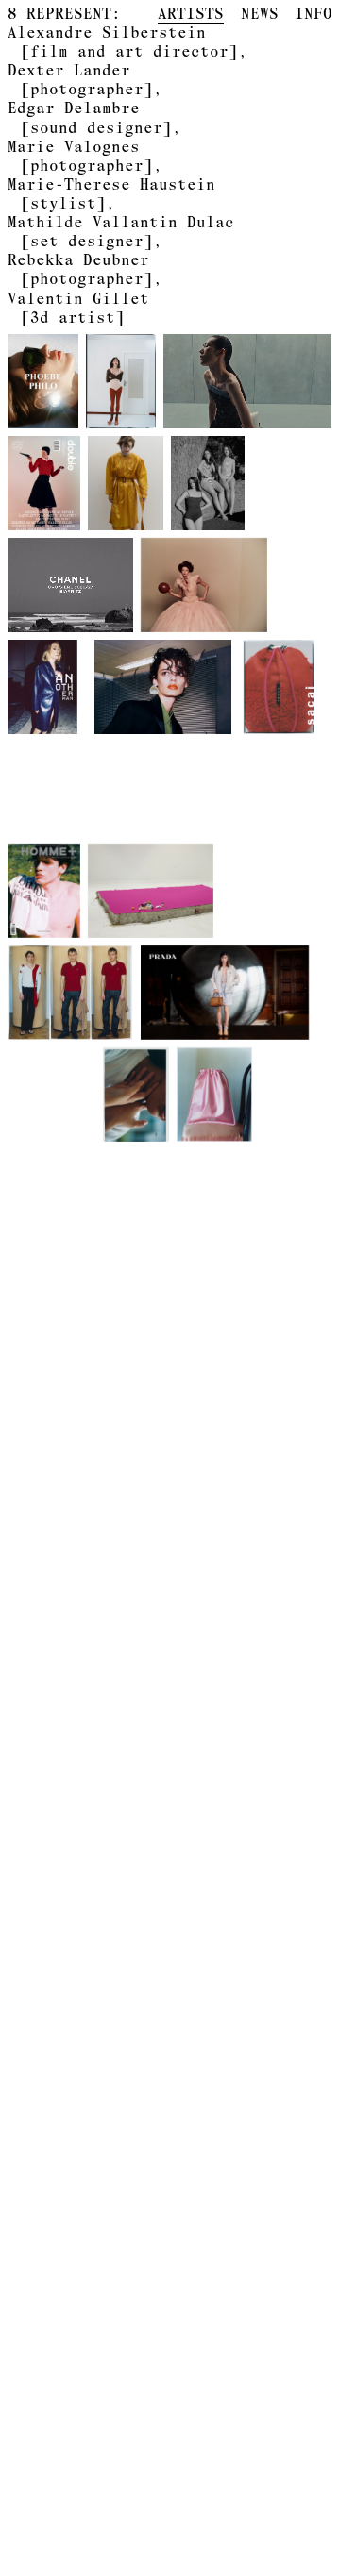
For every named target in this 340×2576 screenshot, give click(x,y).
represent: (64, 13)
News (260, 13)
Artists (191, 13)
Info (314, 13)
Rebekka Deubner (80, 269)
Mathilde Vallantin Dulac (121, 231)
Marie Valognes (80, 156)
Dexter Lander (80, 79)
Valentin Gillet (78, 308)
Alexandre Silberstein (123, 42)
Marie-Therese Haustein (111, 193)
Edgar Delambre (90, 117)
